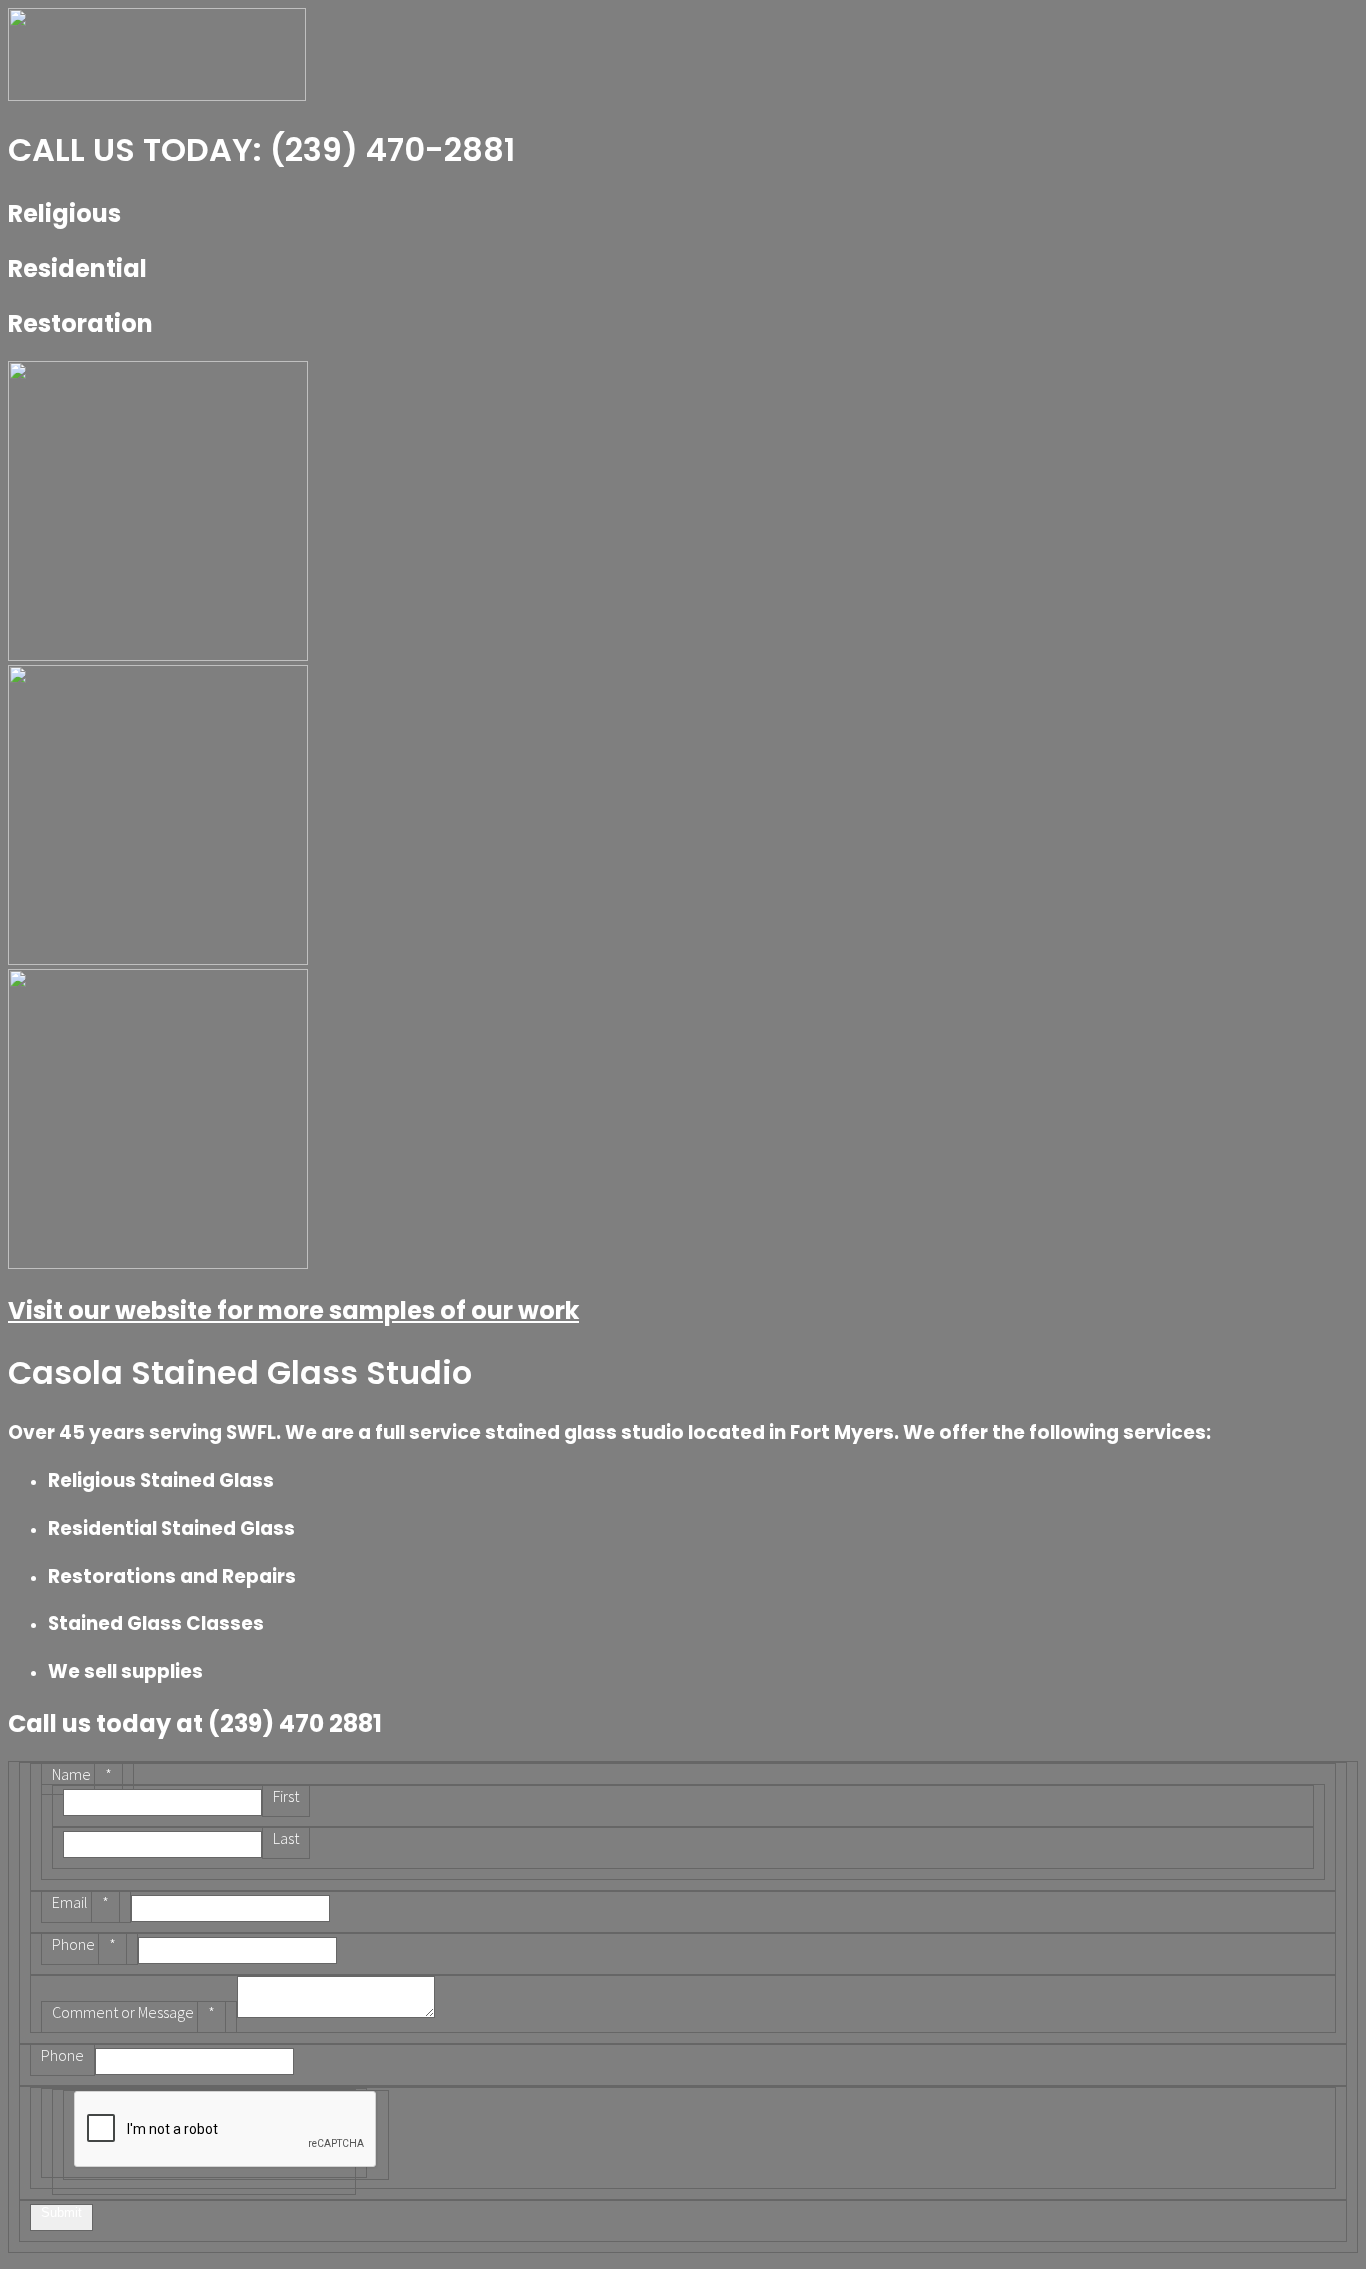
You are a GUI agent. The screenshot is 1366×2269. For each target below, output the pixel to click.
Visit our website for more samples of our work (293, 1310)
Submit (61, 2212)
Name (82, 1774)
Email (80, 1902)
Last (286, 1838)
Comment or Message (133, 2012)
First (286, 1796)
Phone (84, 1944)
